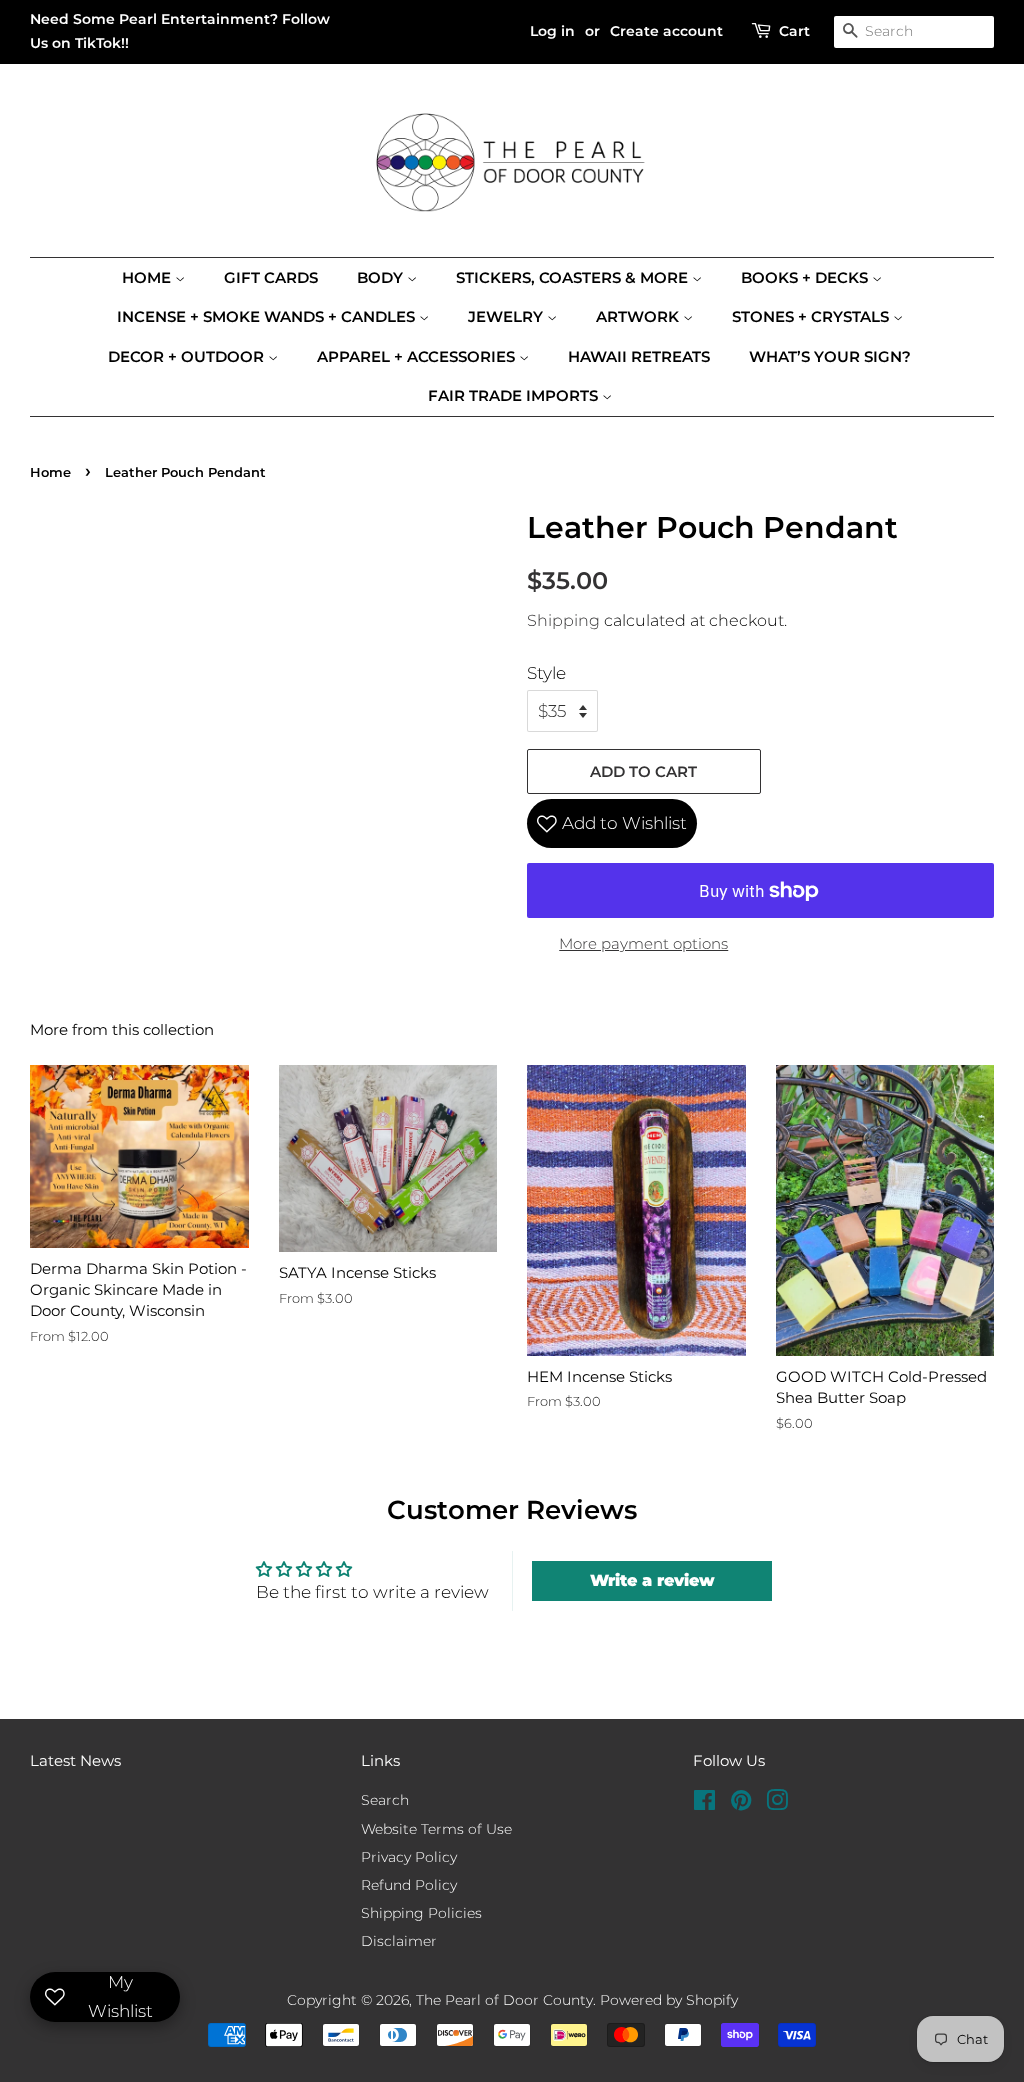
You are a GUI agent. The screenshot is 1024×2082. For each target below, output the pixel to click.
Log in (552, 31)
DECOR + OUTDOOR (188, 356)
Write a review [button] (652, 1580)
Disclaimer (399, 1941)
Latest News (75, 1760)
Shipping (563, 620)
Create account (666, 31)
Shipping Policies (421, 1913)
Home (148, 277)
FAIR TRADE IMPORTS (515, 395)
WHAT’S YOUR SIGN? (830, 356)
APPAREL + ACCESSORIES (418, 356)
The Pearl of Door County (504, 2000)
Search (385, 1800)
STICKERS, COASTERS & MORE (574, 277)
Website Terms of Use (436, 1829)
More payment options (643, 943)
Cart (794, 31)
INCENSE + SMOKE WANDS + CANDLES (268, 316)
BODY (382, 277)
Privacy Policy (409, 1857)
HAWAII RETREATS (639, 356)
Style (546, 673)
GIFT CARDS (271, 277)
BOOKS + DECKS (806, 277)
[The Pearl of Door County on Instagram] (777, 1804)
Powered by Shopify (669, 2000)
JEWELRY (507, 316)
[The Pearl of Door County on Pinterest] (741, 1804)
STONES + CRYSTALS (812, 316)
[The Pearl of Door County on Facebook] (704, 1804)
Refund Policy (409, 1885)
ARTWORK (639, 316)
